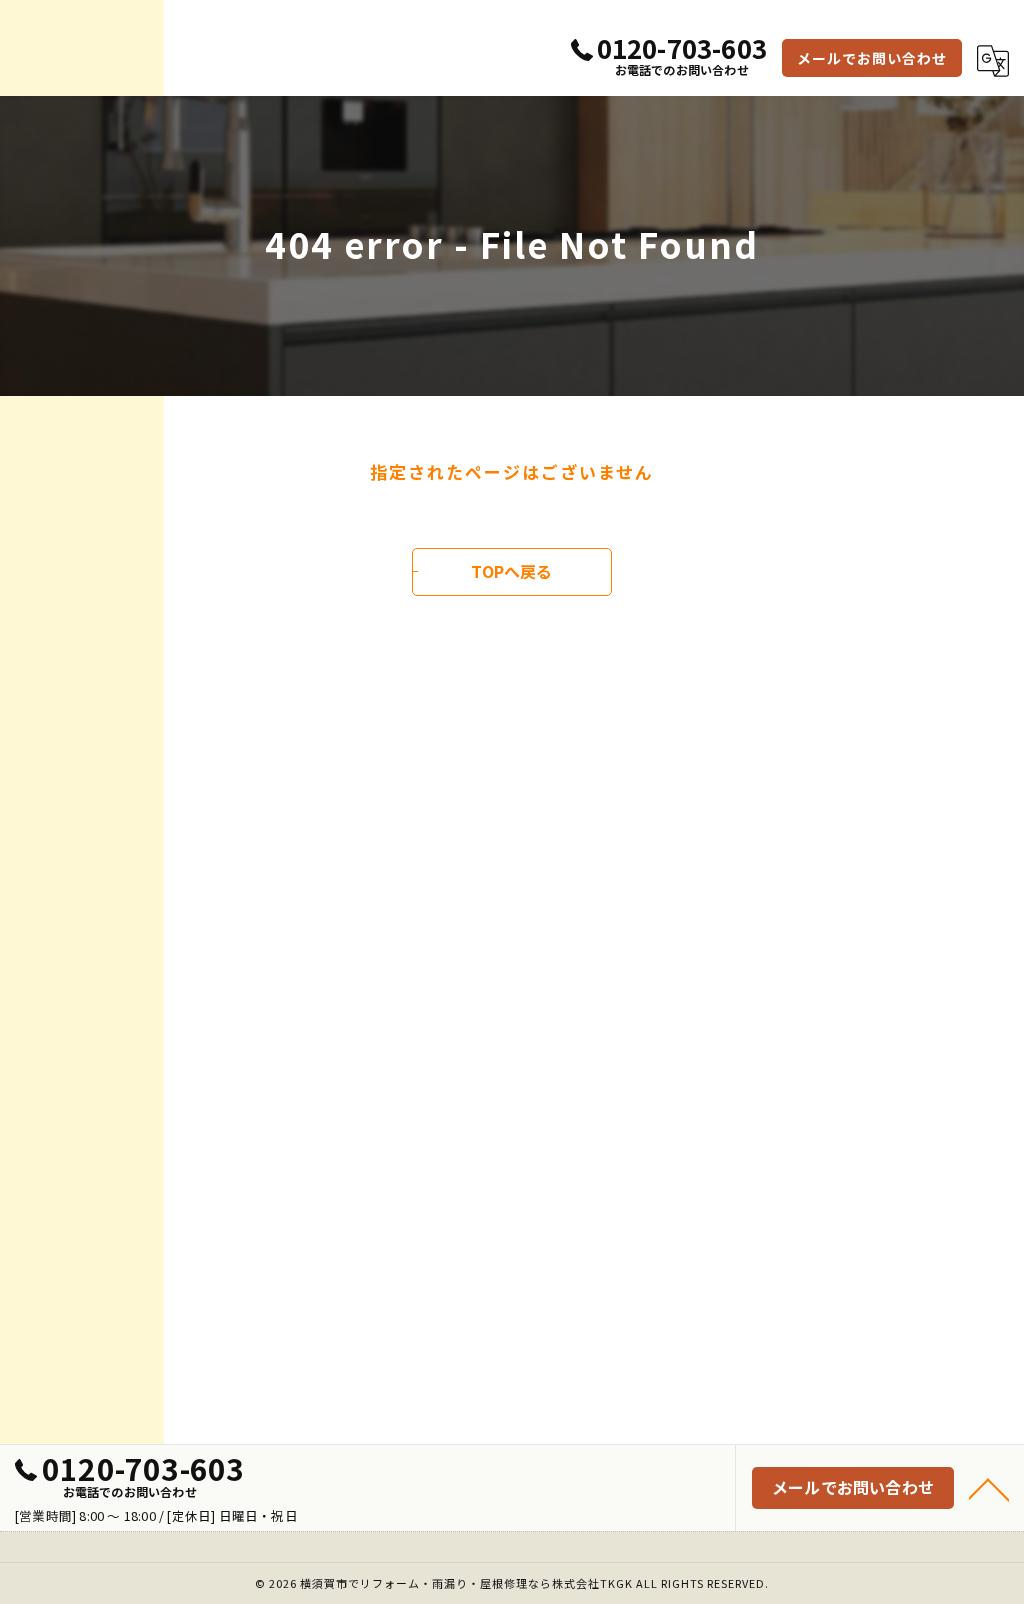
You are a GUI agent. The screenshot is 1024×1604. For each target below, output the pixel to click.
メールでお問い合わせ (872, 58)
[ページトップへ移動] (989, 1488)
